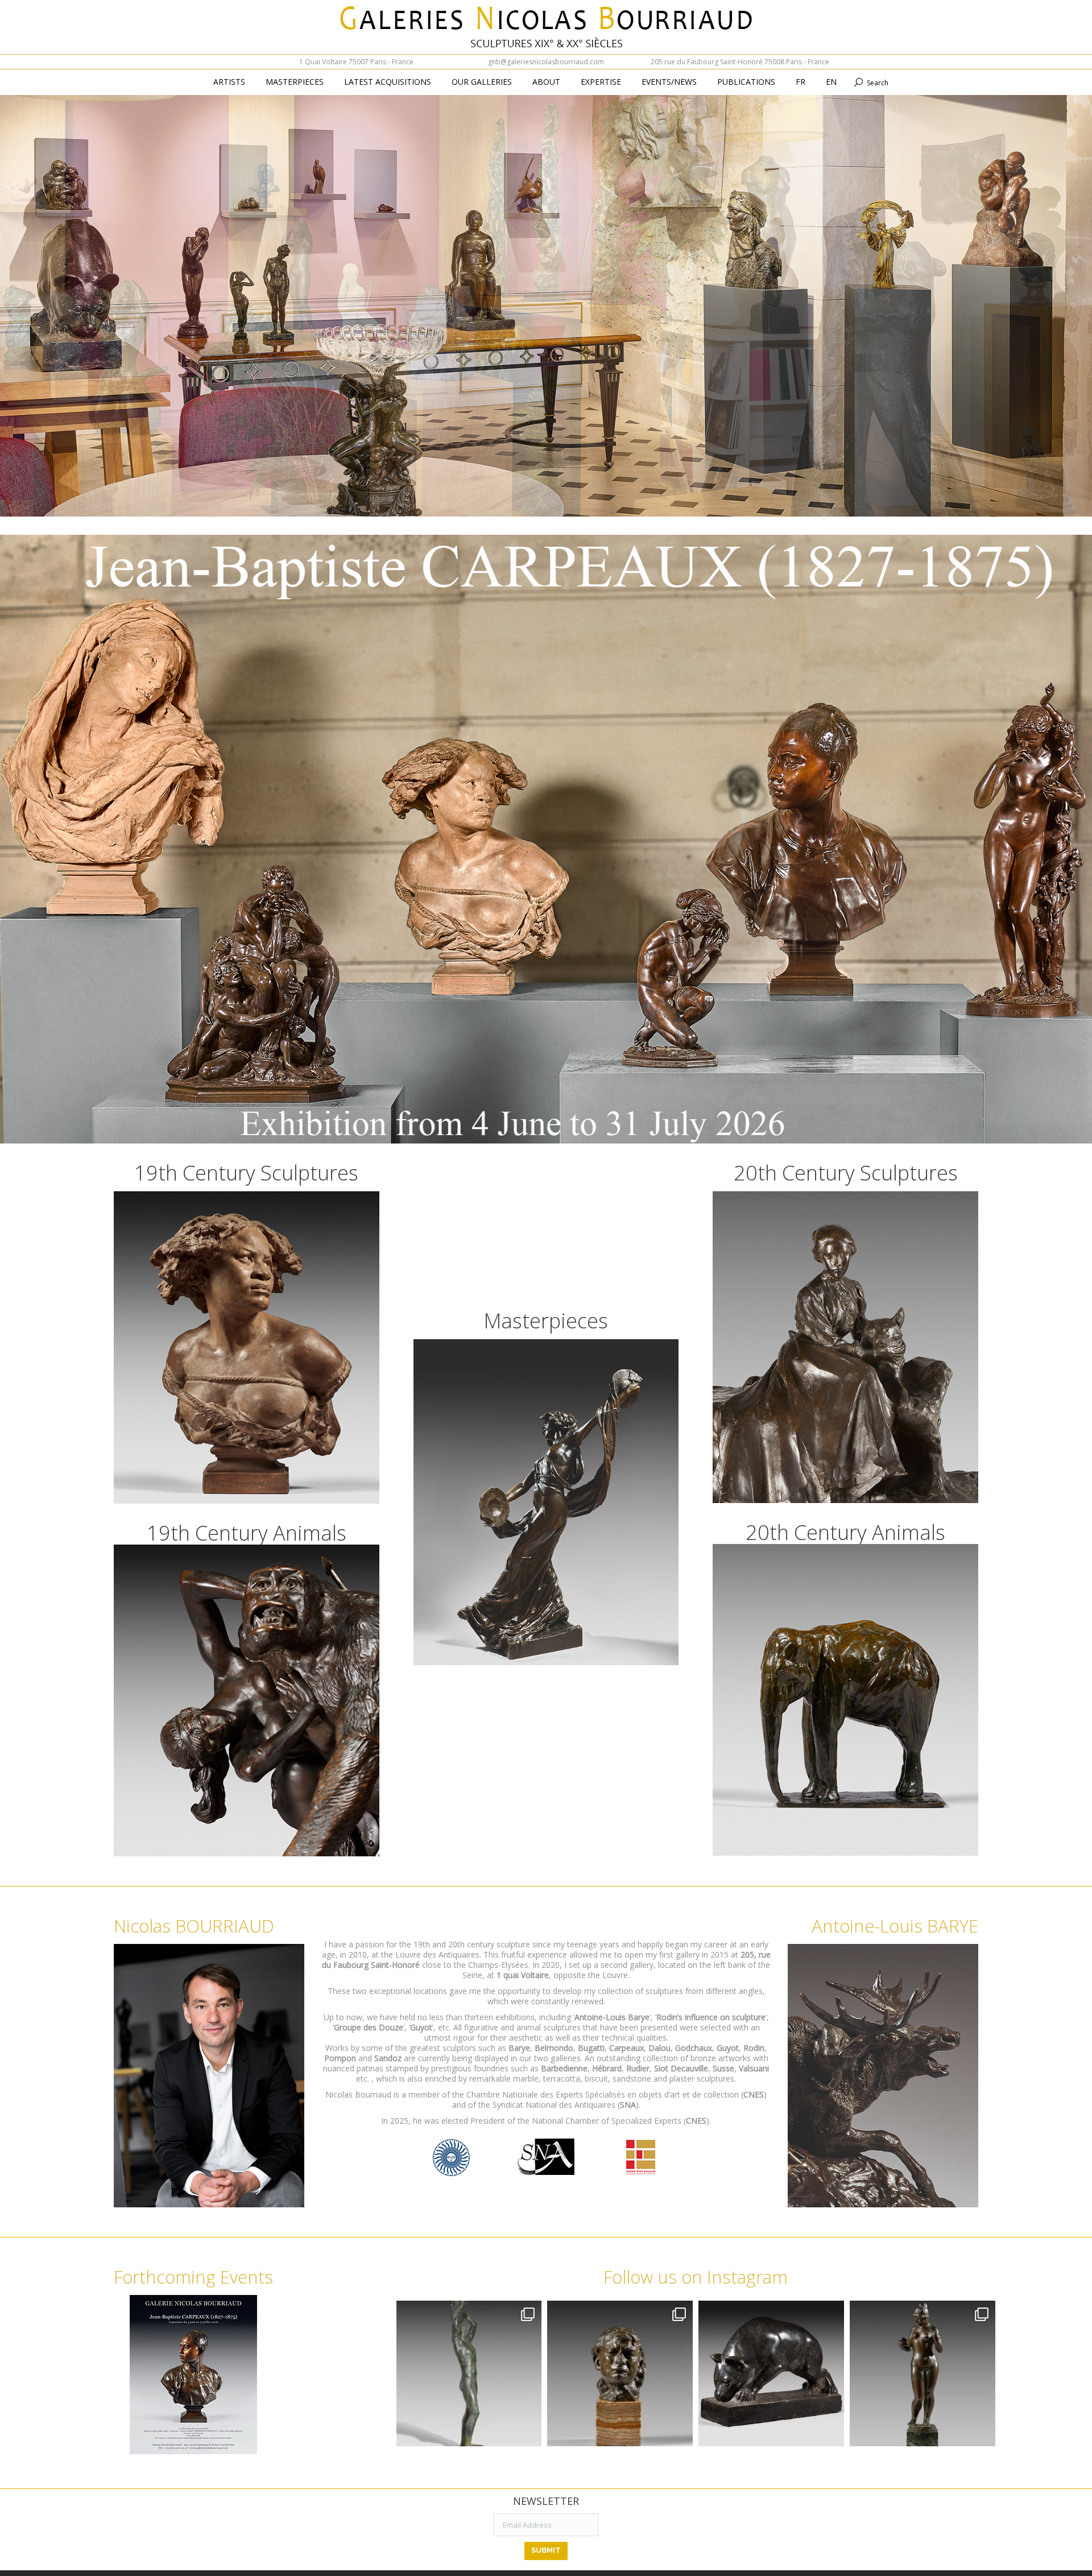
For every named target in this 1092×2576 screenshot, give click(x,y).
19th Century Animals (247, 1533)
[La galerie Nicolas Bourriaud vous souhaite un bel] (923, 2373)
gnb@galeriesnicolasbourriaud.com (546, 62)
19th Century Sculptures (246, 1173)
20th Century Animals (845, 1532)
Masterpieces (546, 1321)
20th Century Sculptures (846, 1173)
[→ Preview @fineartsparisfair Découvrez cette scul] (469, 2373)
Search (878, 83)
